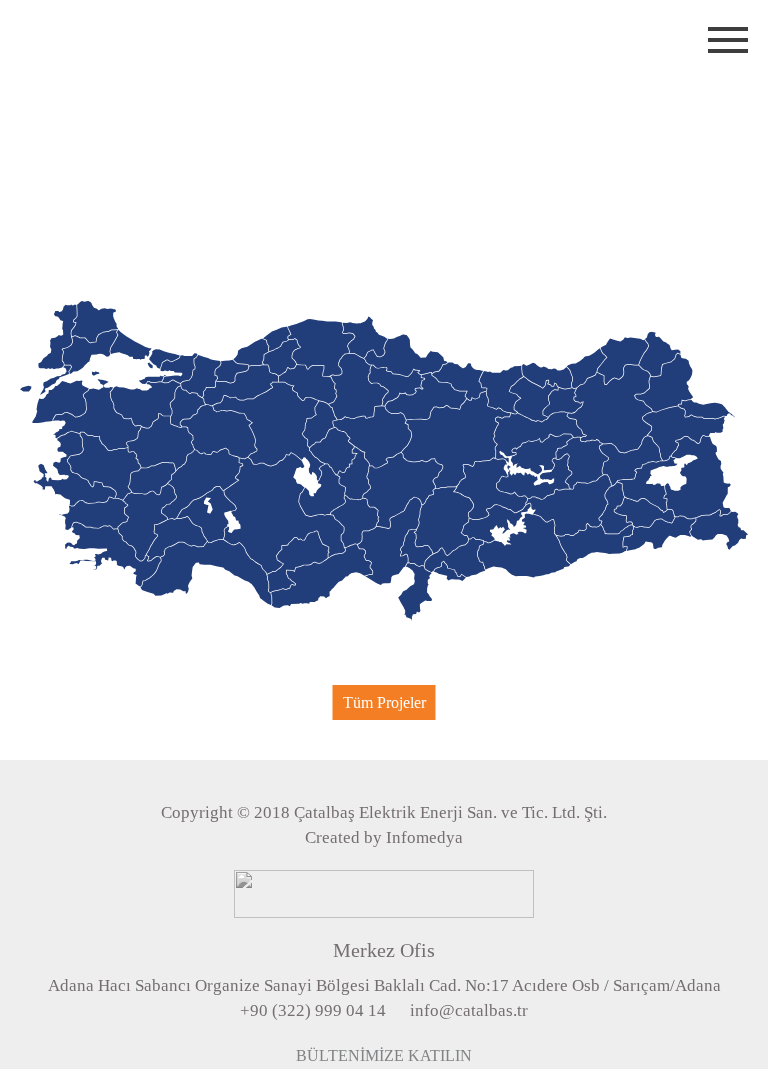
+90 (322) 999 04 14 (313, 1010)
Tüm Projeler (384, 702)
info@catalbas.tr (469, 1010)
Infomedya (424, 837)
